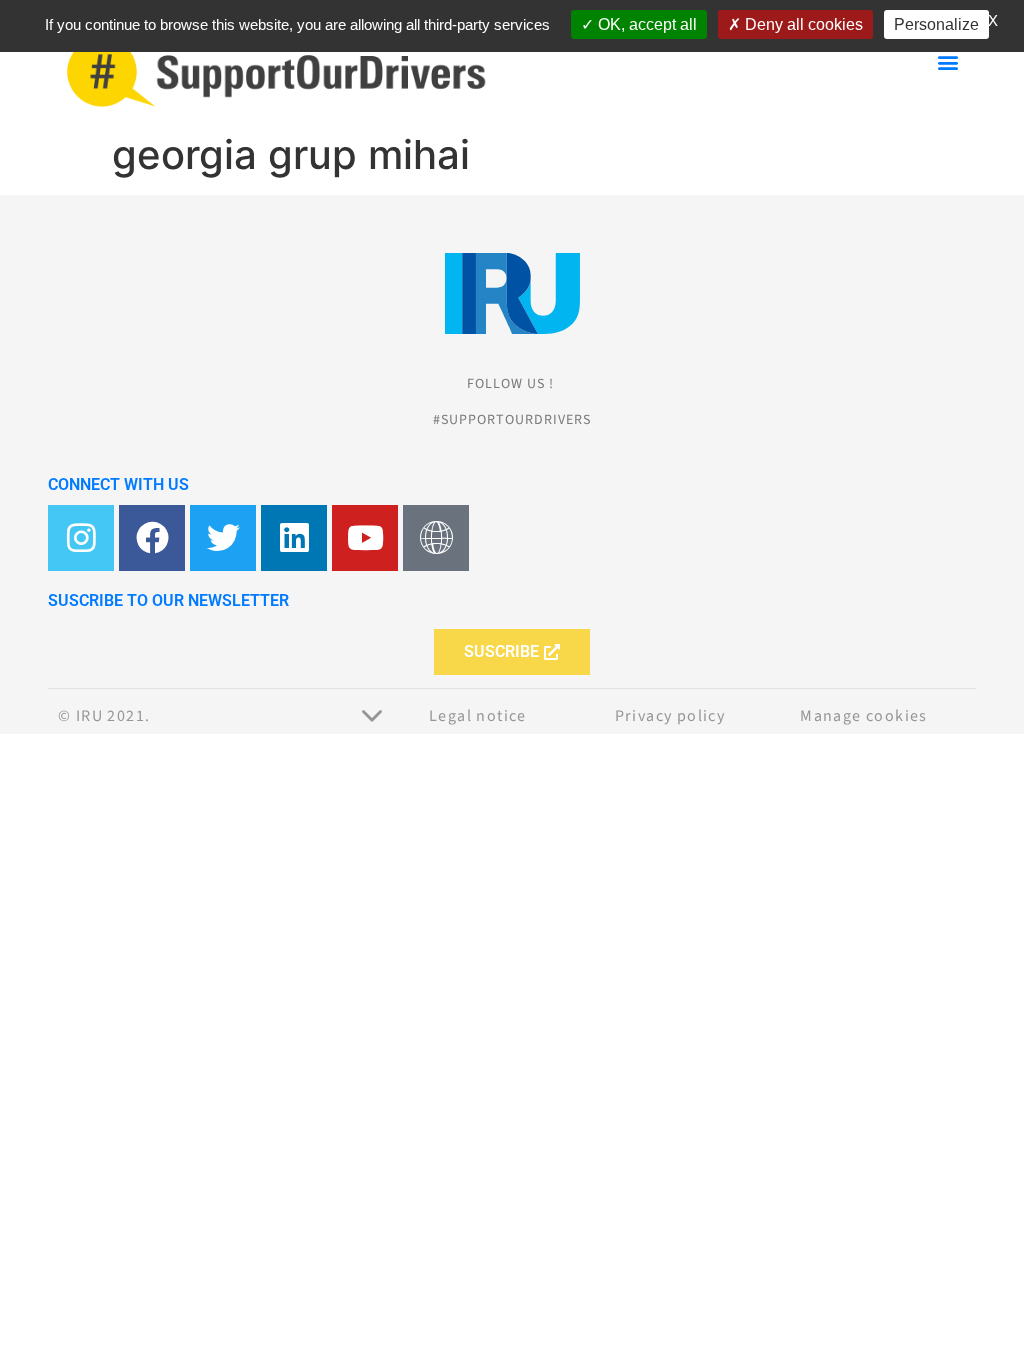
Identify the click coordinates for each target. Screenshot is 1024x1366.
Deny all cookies (802, 24)
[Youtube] (365, 538)
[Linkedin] (294, 538)
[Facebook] (152, 538)
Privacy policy (670, 716)
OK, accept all (645, 24)
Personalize (936, 24)
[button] (947, 61)
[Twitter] (223, 538)
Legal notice (478, 716)
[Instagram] (81, 538)
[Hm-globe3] (436, 538)
